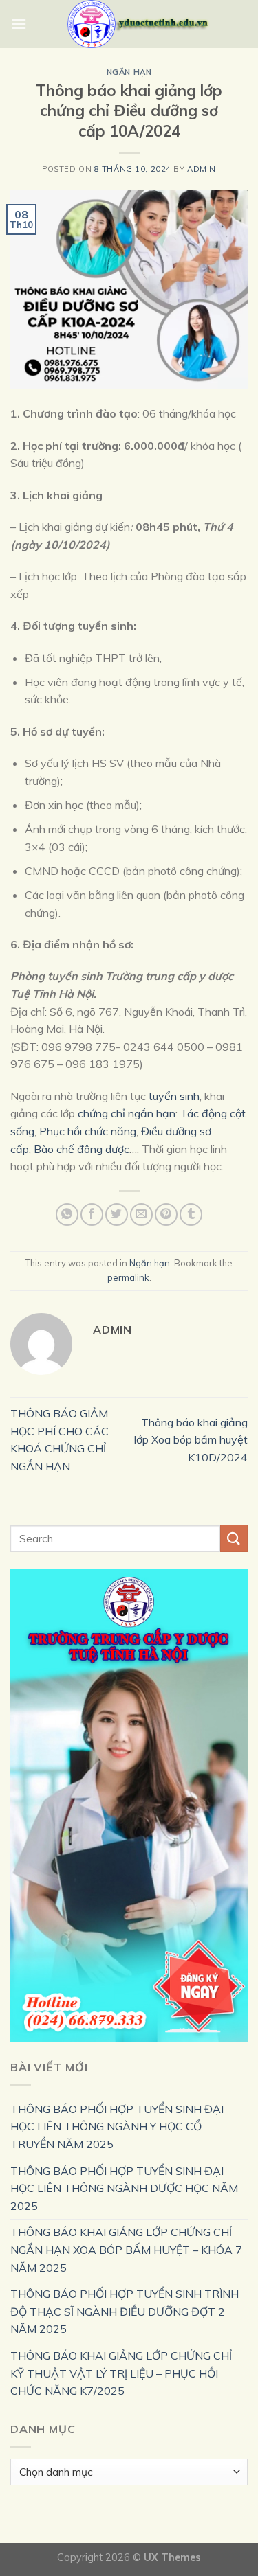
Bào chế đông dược (82, 1149)
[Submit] (234, 1538)
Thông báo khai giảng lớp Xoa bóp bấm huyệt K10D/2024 (191, 1440)
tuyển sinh (174, 1096)
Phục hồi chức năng (88, 1131)
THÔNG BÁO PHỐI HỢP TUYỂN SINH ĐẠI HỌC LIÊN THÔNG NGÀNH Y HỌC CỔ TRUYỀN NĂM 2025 (117, 2127)
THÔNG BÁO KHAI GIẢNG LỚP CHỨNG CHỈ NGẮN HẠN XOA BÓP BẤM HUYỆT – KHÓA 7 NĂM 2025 (126, 2249)
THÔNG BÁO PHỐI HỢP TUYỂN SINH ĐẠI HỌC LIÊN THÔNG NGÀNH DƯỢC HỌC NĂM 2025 (124, 2188)
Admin (202, 169)
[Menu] (19, 24)
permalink (128, 1277)
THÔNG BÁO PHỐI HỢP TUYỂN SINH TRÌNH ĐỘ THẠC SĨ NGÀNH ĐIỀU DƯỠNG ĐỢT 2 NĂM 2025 (125, 2311)
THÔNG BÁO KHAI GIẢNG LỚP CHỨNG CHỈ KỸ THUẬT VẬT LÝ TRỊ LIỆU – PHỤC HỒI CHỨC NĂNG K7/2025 (121, 2373)
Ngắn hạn (129, 72)
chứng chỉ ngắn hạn (127, 1113)
